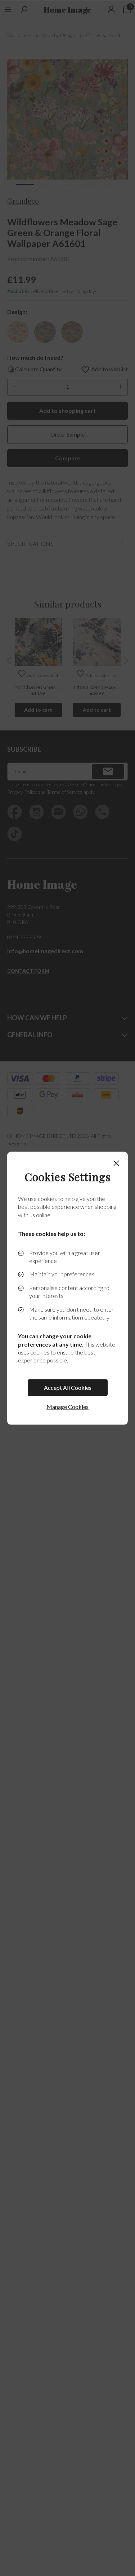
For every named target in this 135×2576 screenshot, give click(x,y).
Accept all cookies (68, 1388)
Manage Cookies (67, 1407)
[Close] (116, 1163)
